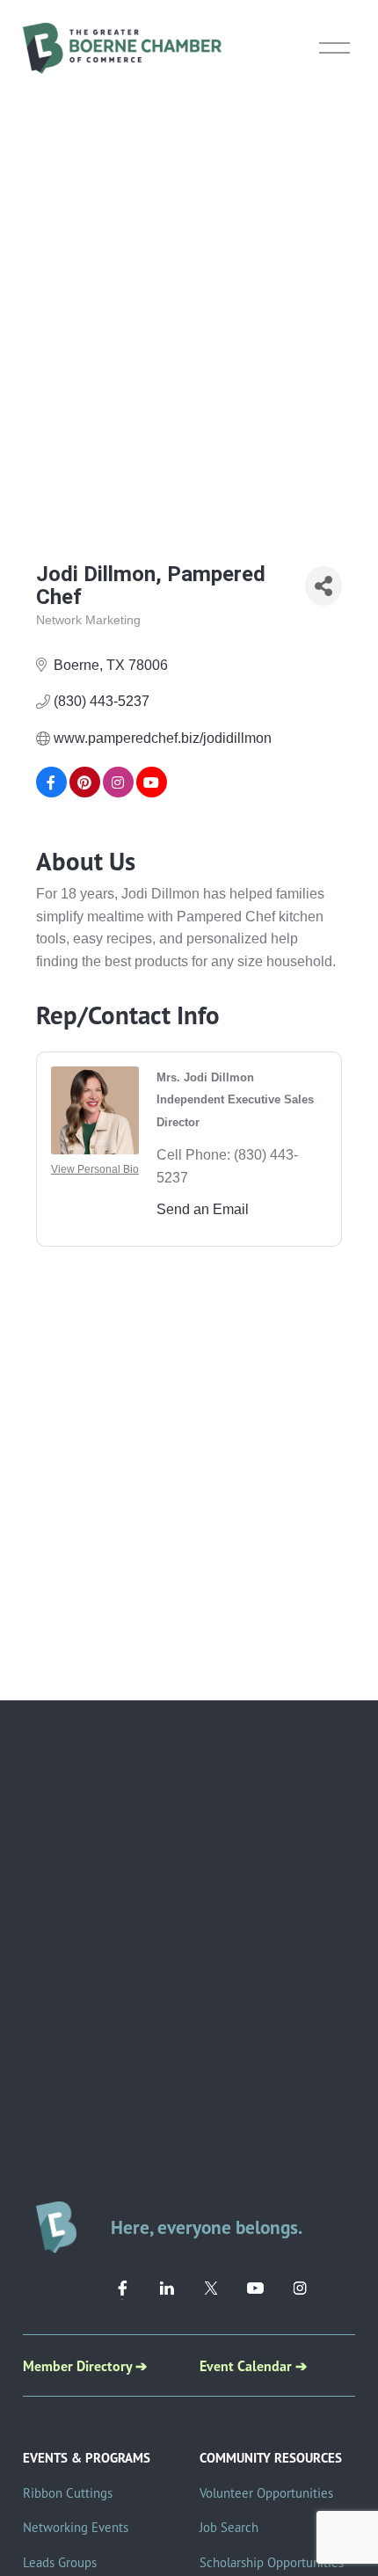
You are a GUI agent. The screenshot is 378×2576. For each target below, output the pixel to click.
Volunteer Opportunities (266, 2493)
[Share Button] (323, 586)
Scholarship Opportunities (272, 2562)
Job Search (229, 2527)
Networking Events (76, 2527)
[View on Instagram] (118, 793)
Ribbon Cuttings (68, 2493)
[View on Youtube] (152, 793)
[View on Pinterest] (85, 793)
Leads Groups (60, 2562)
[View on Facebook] (51, 793)
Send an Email (203, 1209)
